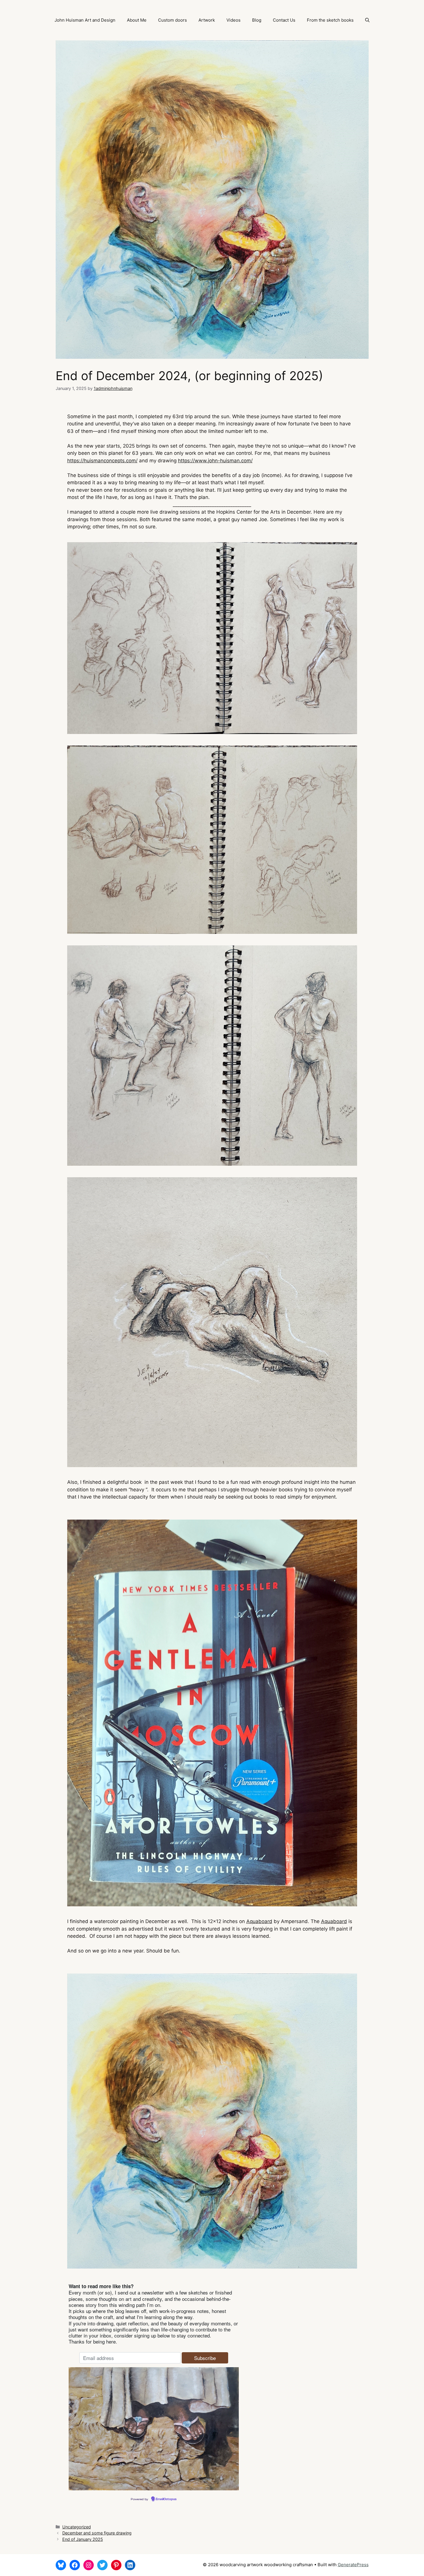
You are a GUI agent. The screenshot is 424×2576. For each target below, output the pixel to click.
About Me (137, 20)
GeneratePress (353, 2565)
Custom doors (172, 20)
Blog (257, 20)
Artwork (207, 20)
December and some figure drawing (97, 2533)
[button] (367, 20)
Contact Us (284, 20)
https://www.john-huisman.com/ (215, 461)
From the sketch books (330, 20)
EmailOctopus (166, 2499)
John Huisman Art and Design (85, 20)
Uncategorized (77, 2527)
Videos (233, 20)
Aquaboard (259, 1921)
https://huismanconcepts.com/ (102, 461)
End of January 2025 (83, 2539)
